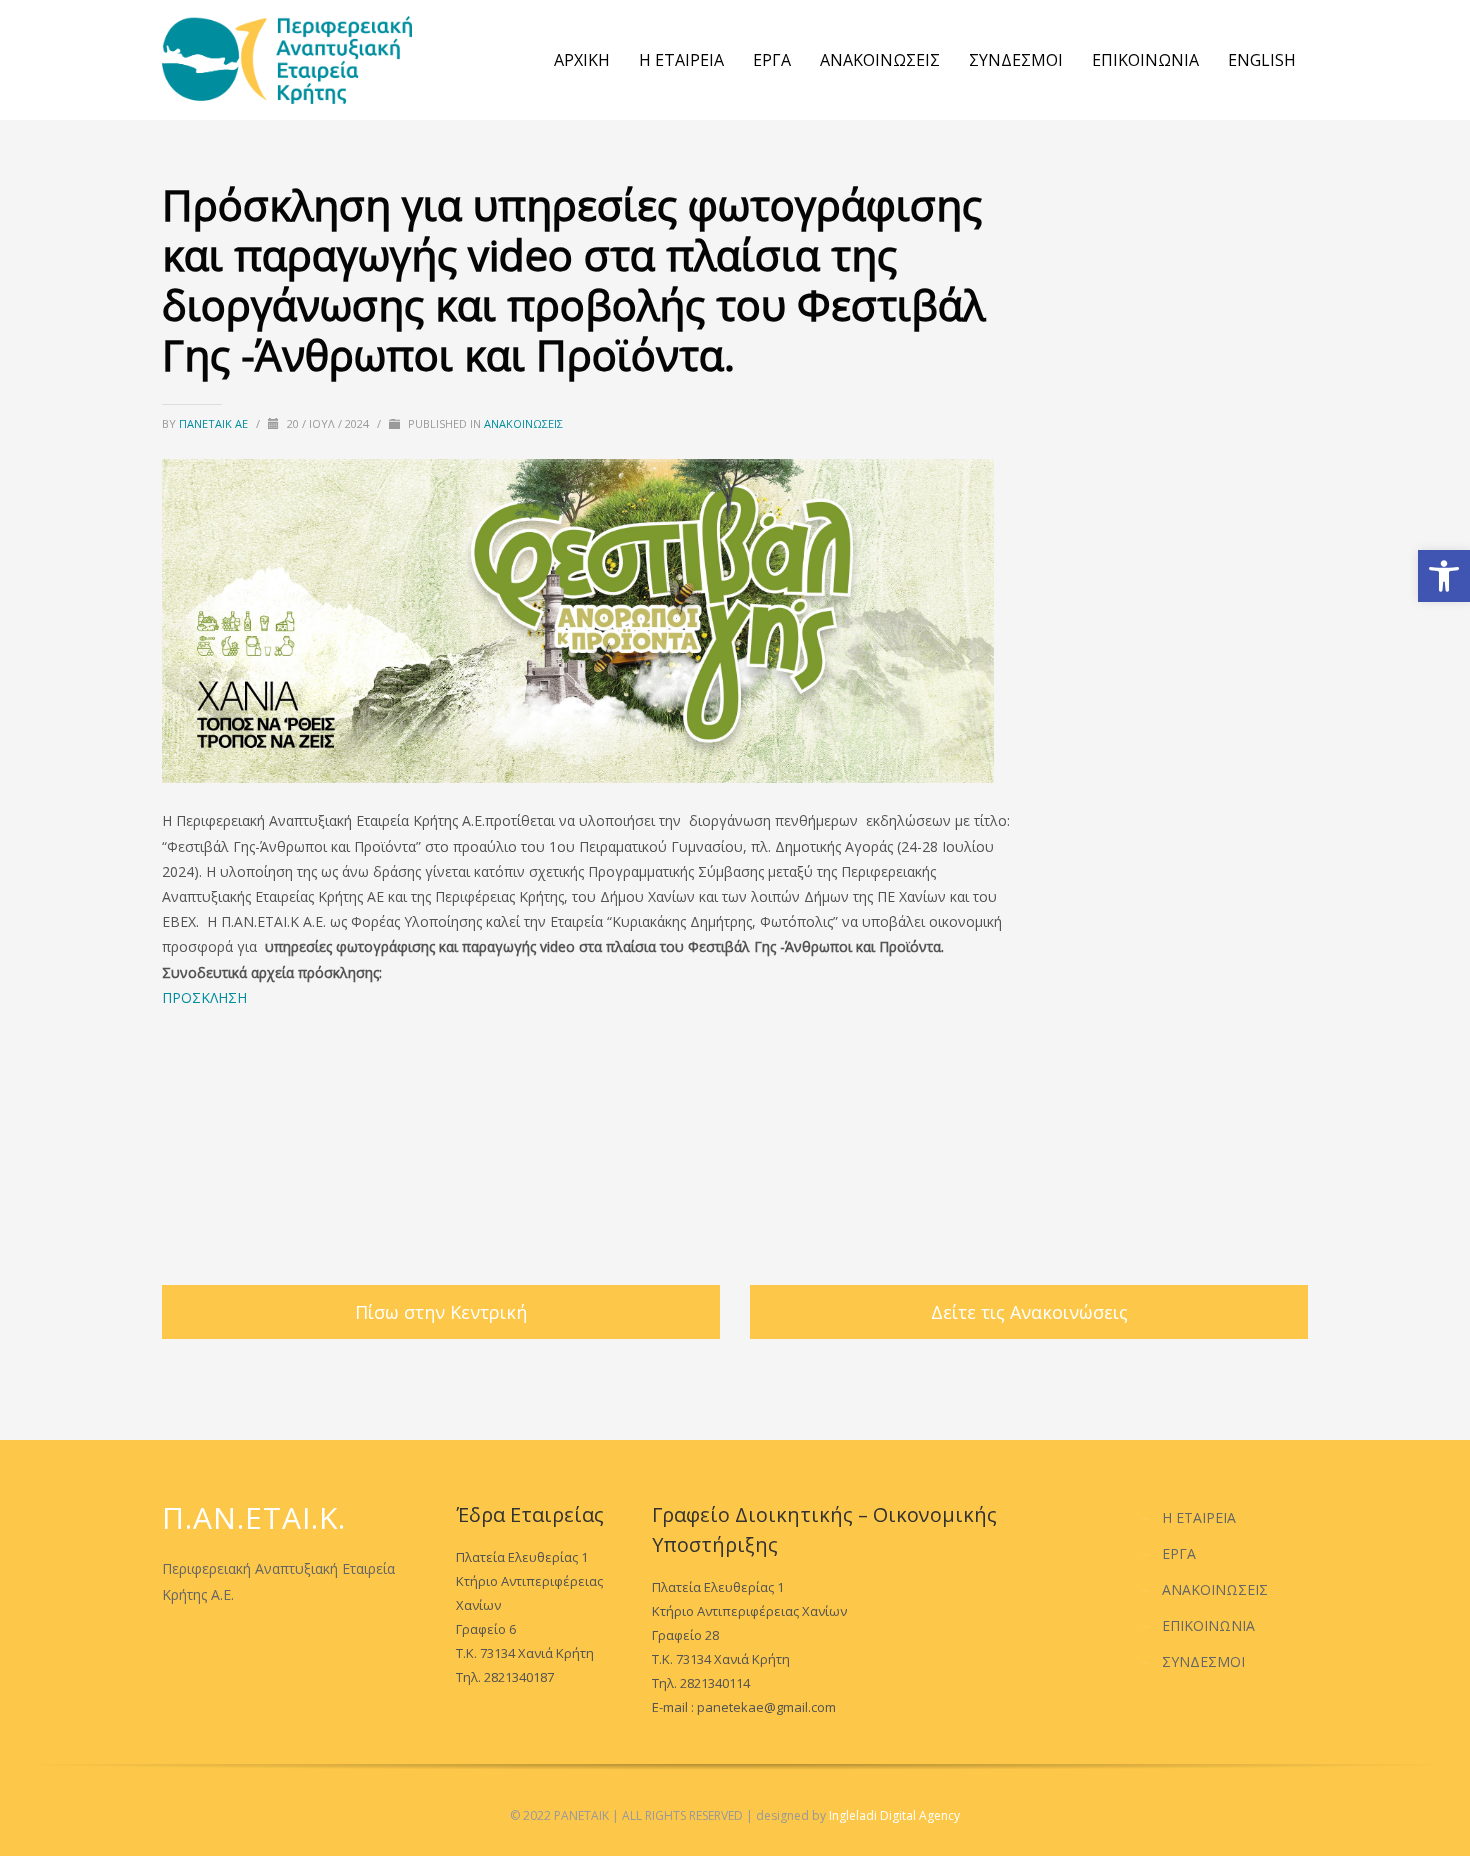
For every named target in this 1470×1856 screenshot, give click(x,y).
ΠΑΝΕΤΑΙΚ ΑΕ (215, 423)
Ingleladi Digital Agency (894, 1815)
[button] (1444, 576)
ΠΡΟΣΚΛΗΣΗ (204, 997)
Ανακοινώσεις (523, 423)
